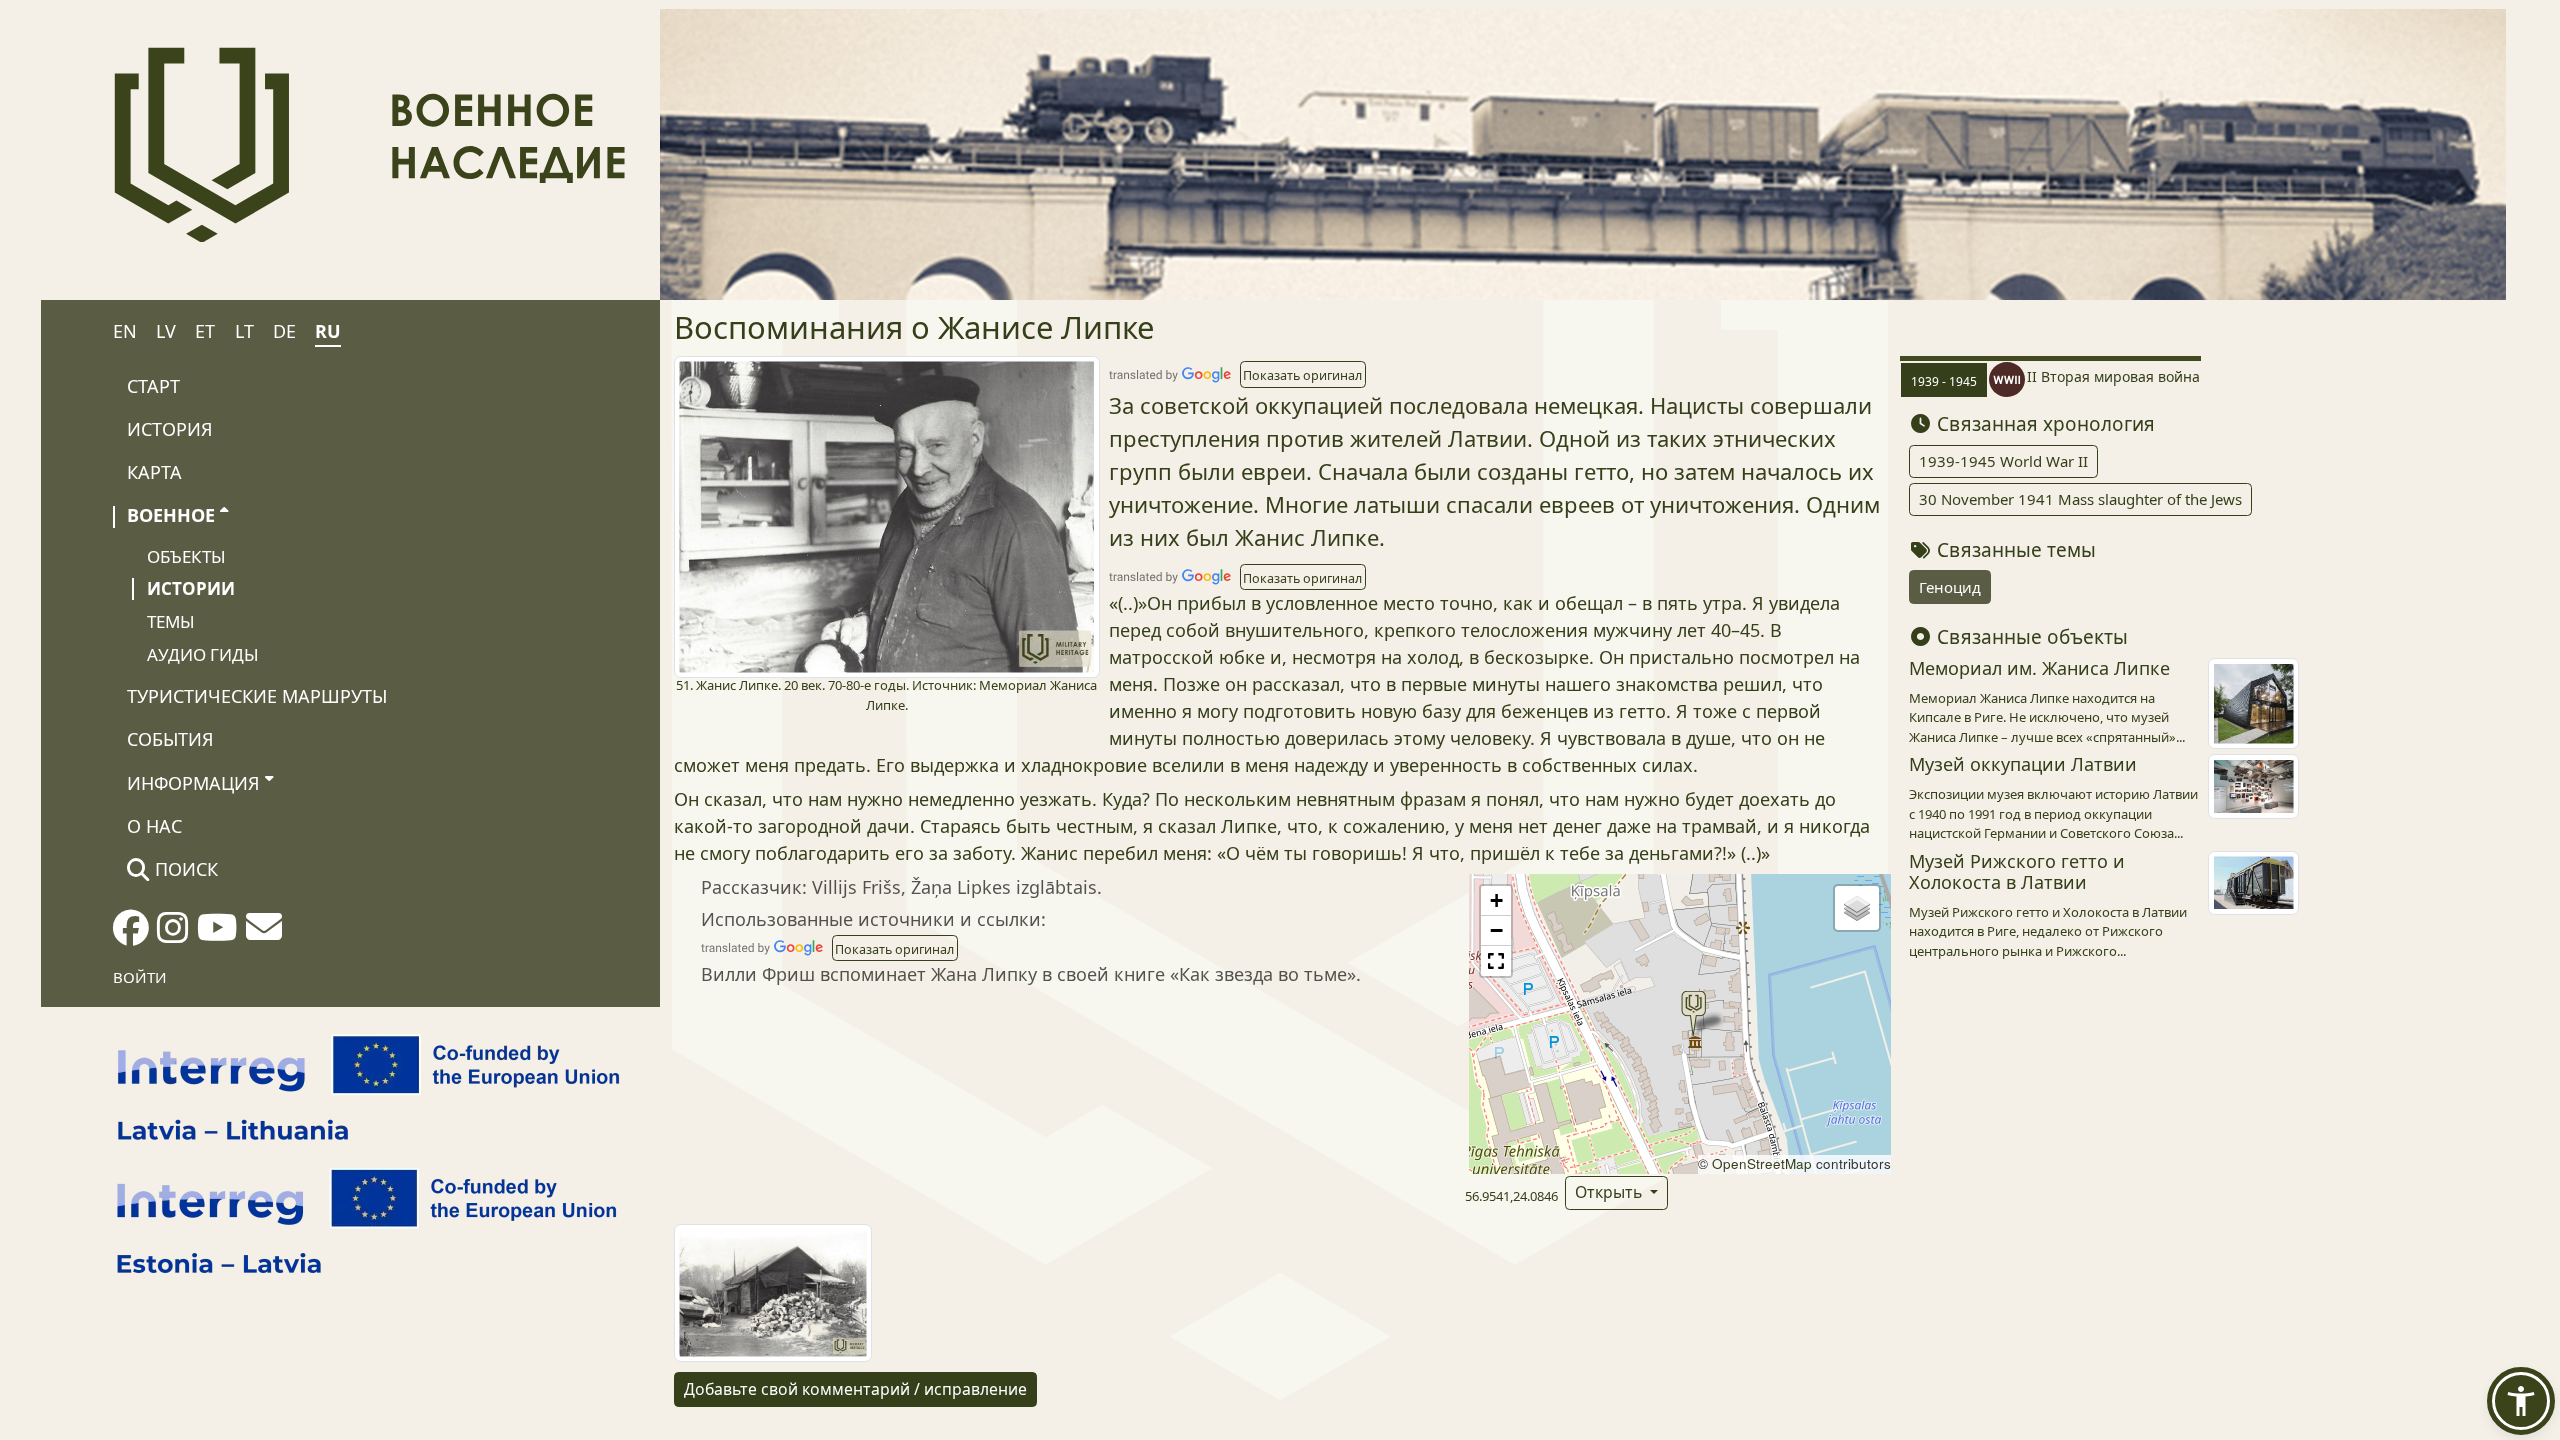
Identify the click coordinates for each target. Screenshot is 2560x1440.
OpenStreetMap (1762, 1163)
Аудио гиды (203, 654)
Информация (193, 783)
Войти (140, 977)
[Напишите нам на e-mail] (264, 933)
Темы (171, 621)
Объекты (186, 556)
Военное (171, 515)
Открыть (1610, 1192)
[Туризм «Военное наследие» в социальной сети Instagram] (173, 934)
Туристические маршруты (257, 696)
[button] (1303, 374)
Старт (153, 386)
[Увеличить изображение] (887, 515)
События (170, 739)
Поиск (184, 869)
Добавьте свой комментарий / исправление (855, 1389)
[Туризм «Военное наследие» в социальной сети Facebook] (131, 934)
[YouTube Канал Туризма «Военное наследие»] (217, 934)
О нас (154, 826)
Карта (154, 472)
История (170, 429)
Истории (191, 588)
